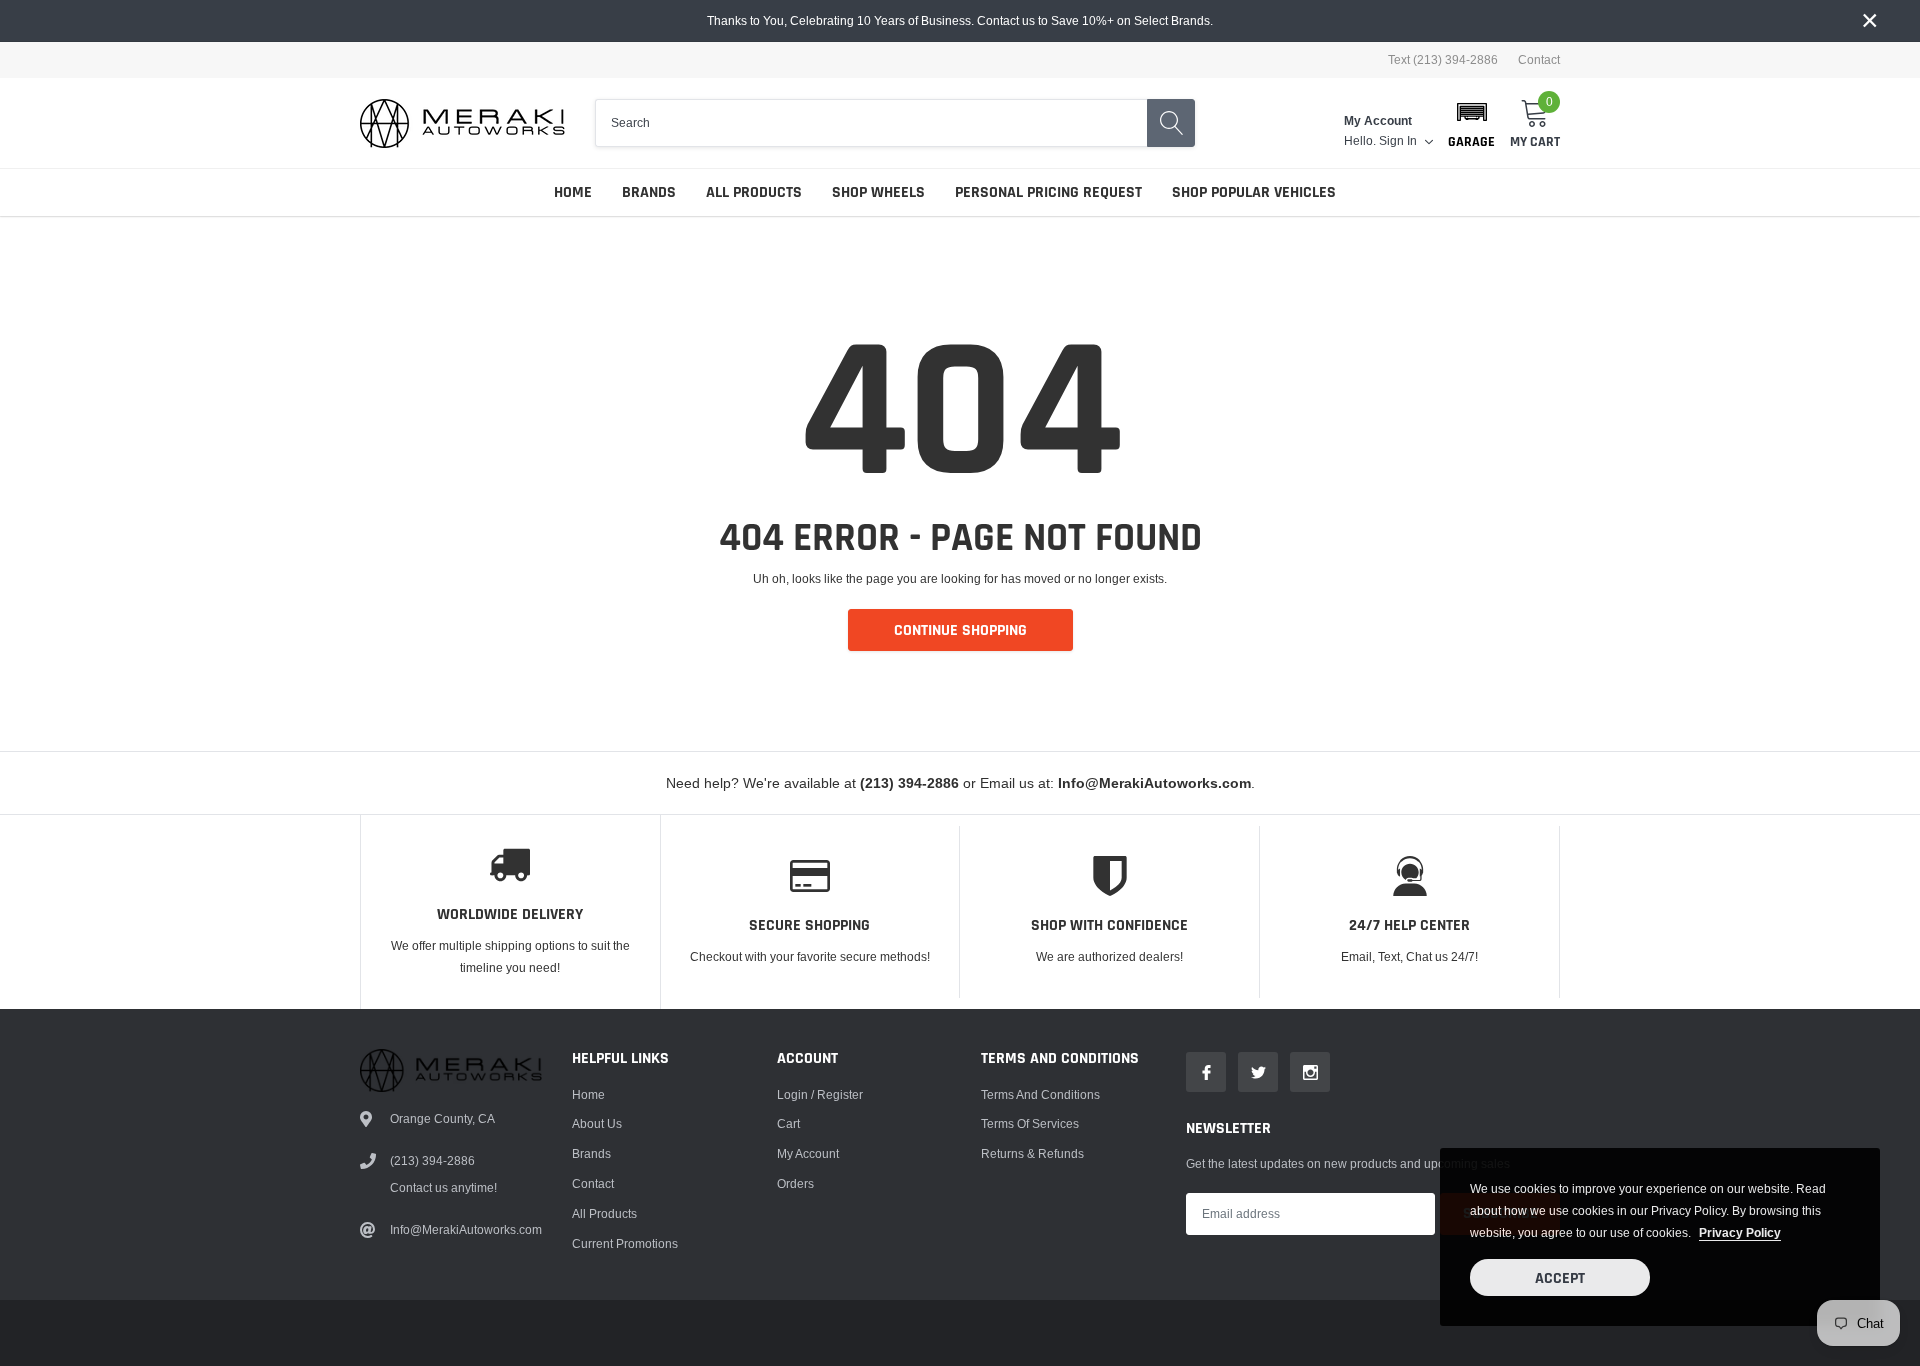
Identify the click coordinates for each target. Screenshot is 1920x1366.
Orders (795, 1183)
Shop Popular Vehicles (1254, 192)
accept (1560, 1278)
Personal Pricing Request (1048, 192)
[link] (1206, 1072)
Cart (788, 1123)
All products (604, 1213)
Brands (649, 192)
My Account (808, 1153)
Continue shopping (960, 630)
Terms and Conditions (1040, 1094)
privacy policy (1740, 1232)
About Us (597, 1123)
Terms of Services (1030, 1123)
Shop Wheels (878, 192)
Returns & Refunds (1032, 1153)
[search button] (1171, 123)
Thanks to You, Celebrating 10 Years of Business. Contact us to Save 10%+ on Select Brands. (960, 20)
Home (573, 192)
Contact (1539, 60)
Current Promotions (625, 1243)
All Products (754, 192)
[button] (1471, 123)
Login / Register (820, 1094)
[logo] (462, 123)
